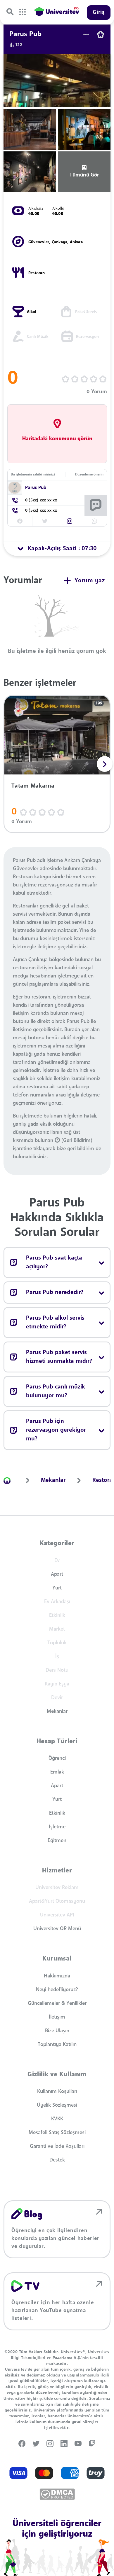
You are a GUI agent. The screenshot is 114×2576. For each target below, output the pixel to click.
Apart (57, 1574)
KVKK (57, 2119)
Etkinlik (57, 1813)
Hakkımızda (57, 1976)
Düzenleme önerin (89, 475)
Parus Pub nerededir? (55, 1293)
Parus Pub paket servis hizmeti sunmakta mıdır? (59, 1357)
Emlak (57, 1772)
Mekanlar (57, 1711)
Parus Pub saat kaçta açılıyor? (54, 1262)
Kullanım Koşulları (57, 2091)
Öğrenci (57, 1758)
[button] (69, 521)
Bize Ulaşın (57, 2031)
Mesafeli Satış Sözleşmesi (57, 2133)
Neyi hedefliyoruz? (57, 1990)
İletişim (57, 2017)
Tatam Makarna (33, 786)
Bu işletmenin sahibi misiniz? (33, 475)
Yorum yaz (90, 581)
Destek (57, 2160)
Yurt (57, 1588)
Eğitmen (57, 1841)
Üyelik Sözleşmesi (57, 2105)
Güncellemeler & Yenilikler (57, 2003)
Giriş (99, 13)
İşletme (57, 1827)
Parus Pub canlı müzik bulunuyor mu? (56, 1391)
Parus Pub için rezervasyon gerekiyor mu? (56, 1430)
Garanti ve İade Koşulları (57, 2146)
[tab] (57, 549)
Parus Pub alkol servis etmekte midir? (55, 1323)
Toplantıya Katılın (57, 2045)
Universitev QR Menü (57, 1929)
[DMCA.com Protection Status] (57, 2494)
